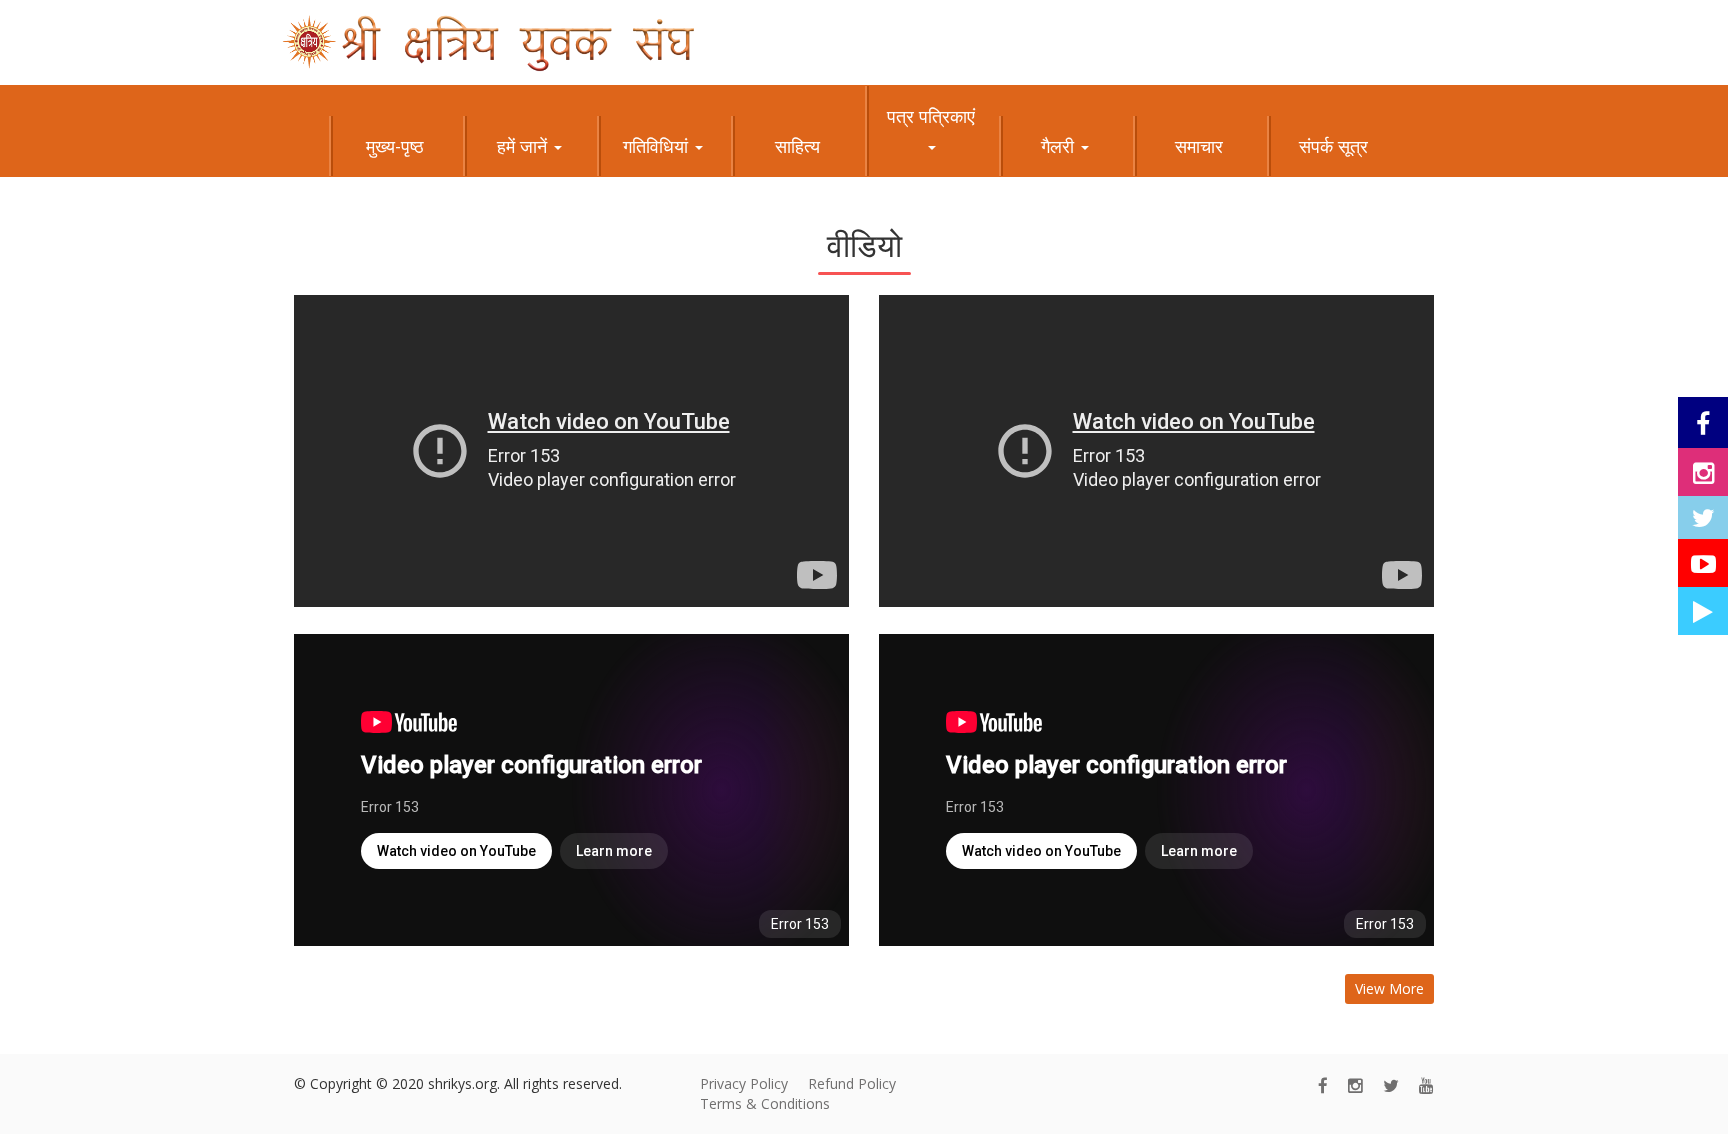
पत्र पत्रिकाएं (931, 116)
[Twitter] (1391, 1085)
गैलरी (1060, 146)
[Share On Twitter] (1703, 517)
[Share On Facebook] (1703, 422)
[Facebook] (1323, 1085)
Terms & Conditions (765, 1103)
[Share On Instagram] (1703, 472)
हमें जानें (524, 146)
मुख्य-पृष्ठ (395, 146)
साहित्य (797, 146)
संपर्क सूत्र (1333, 146)
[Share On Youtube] (1703, 563)
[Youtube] (1426, 1085)
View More (1389, 988)
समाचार (1199, 146)
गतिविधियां (658, 146)
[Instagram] (1355, 1085)
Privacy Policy (744, 1083)
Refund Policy (852, 1083)
